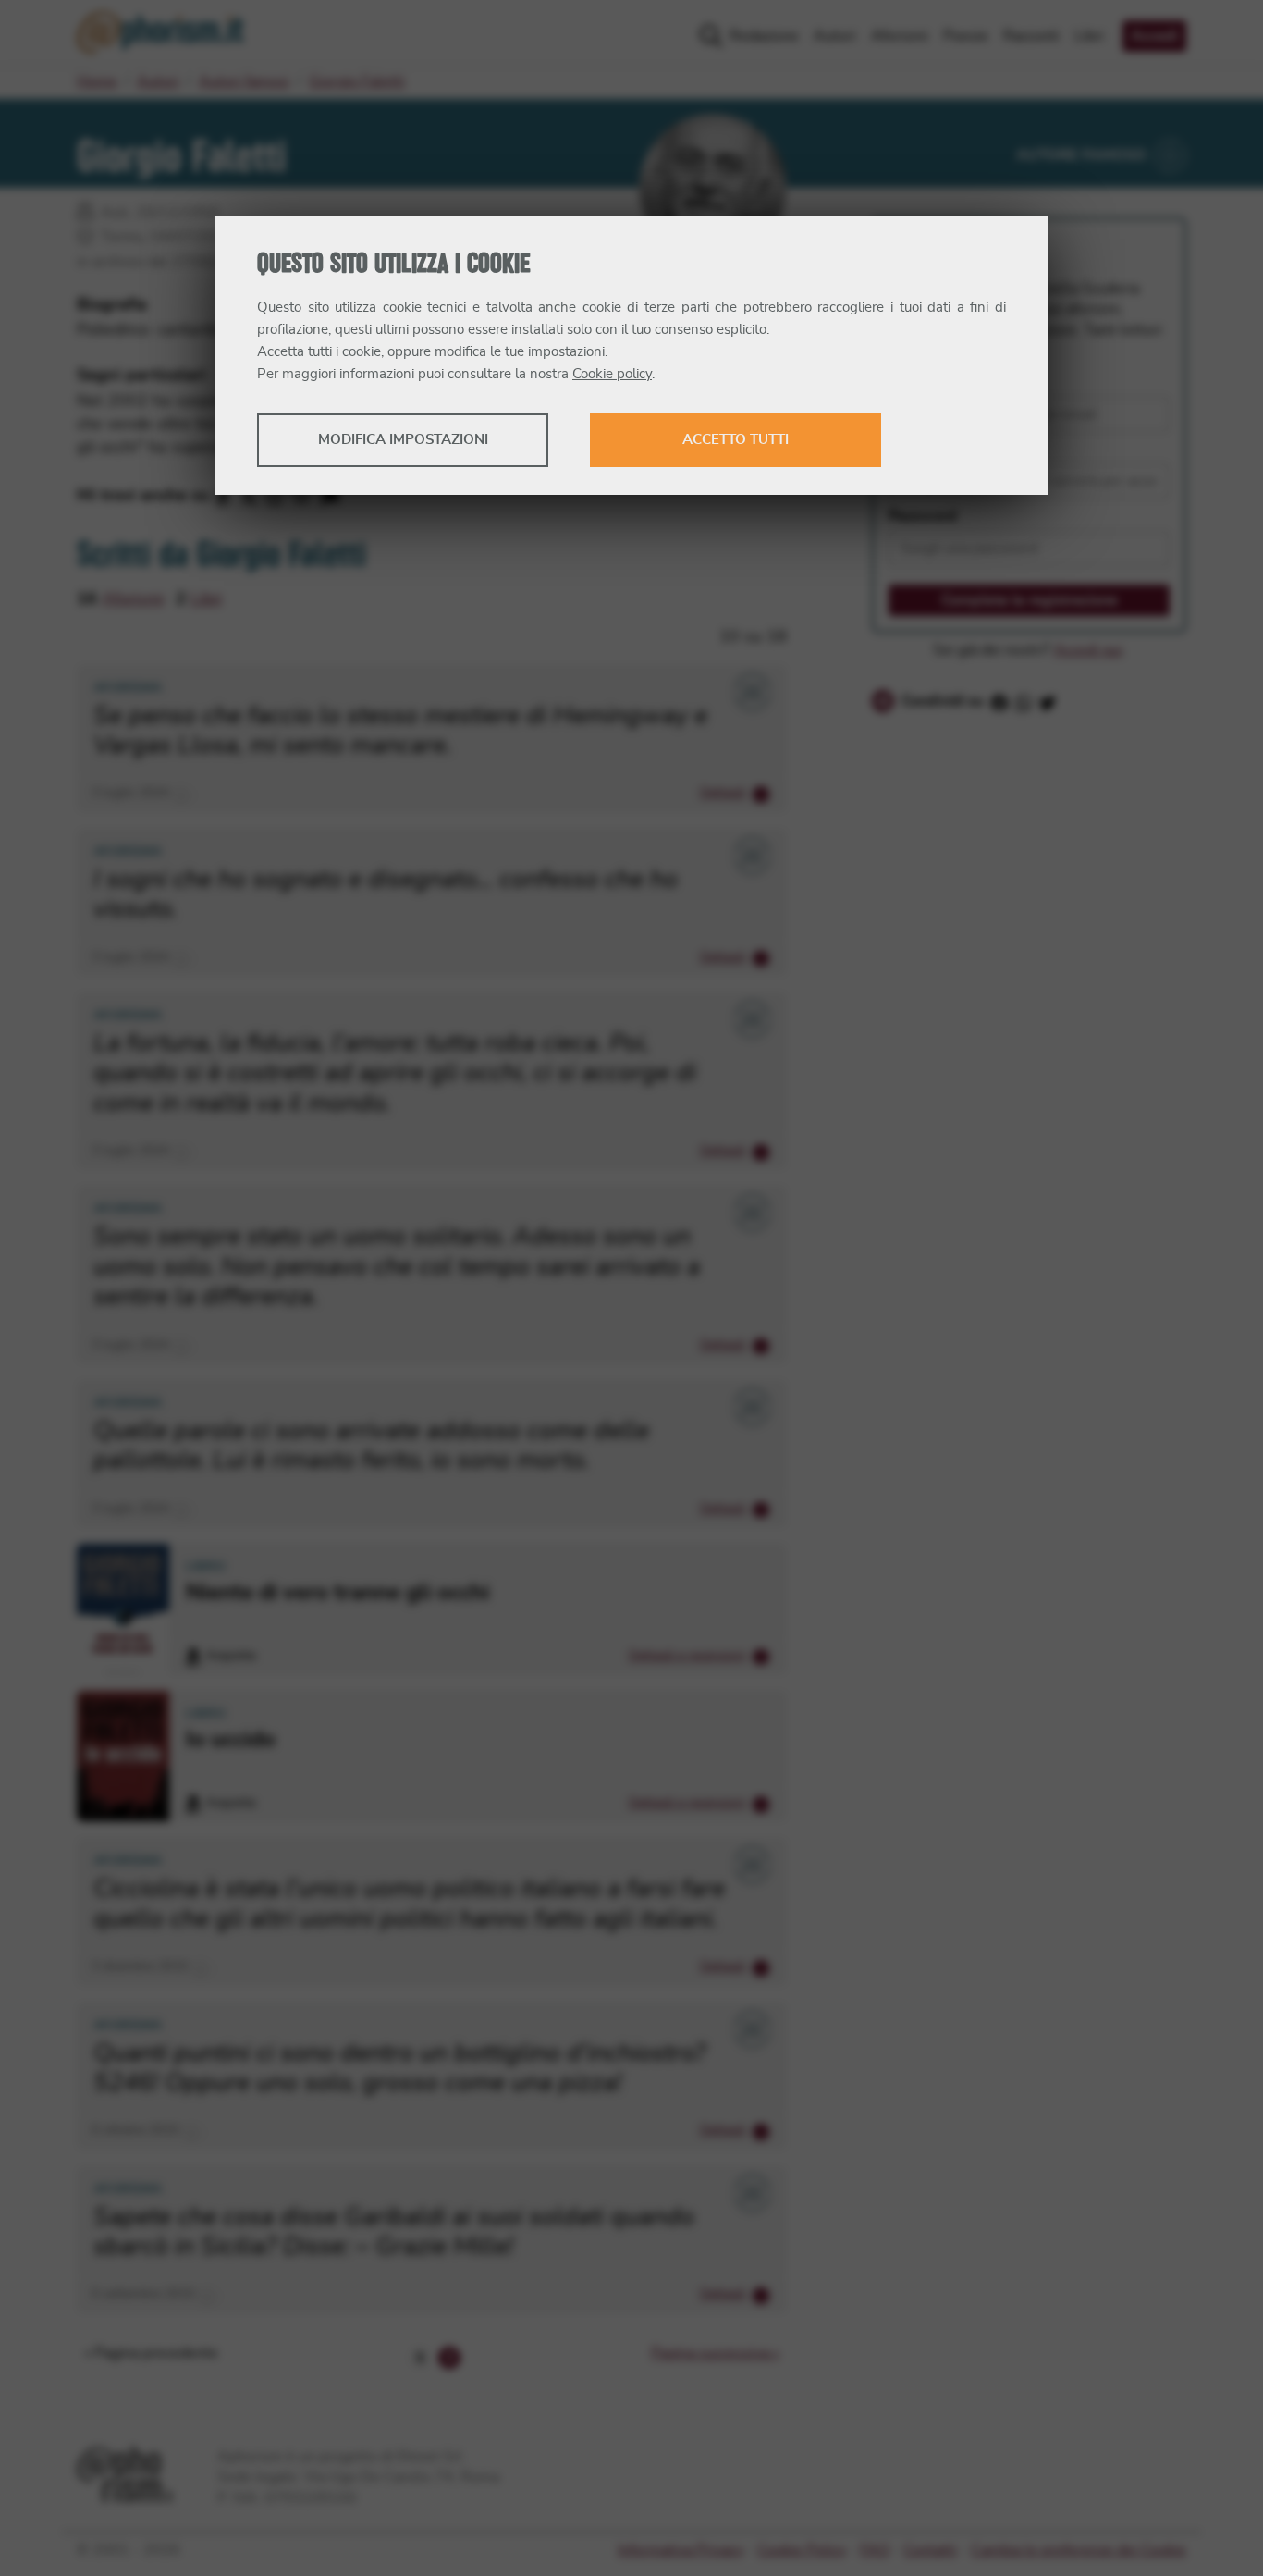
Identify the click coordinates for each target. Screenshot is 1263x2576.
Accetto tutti (736, 440)
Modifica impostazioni (403, 440)
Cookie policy (612, 374)
